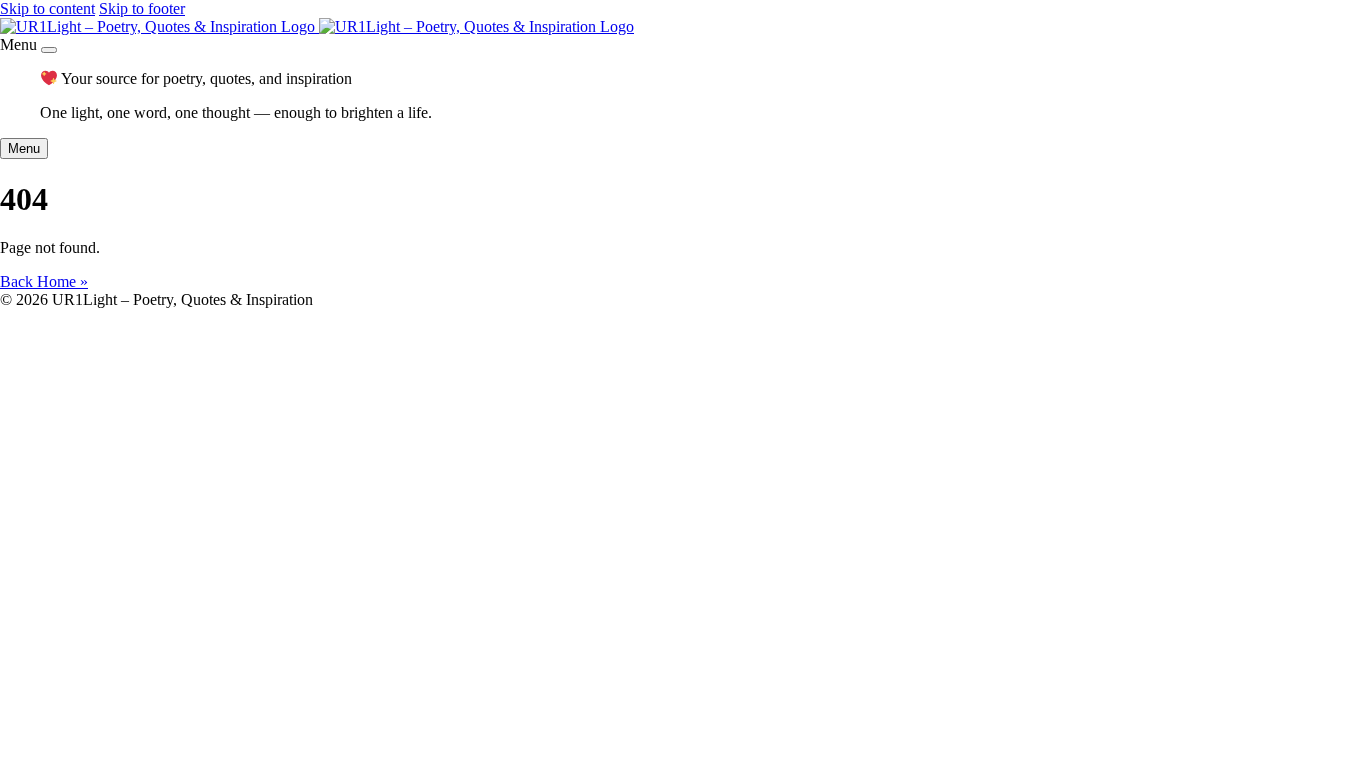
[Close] (49, 50)
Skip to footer (142, 8)
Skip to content (47, 8)
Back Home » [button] (44, 281)
